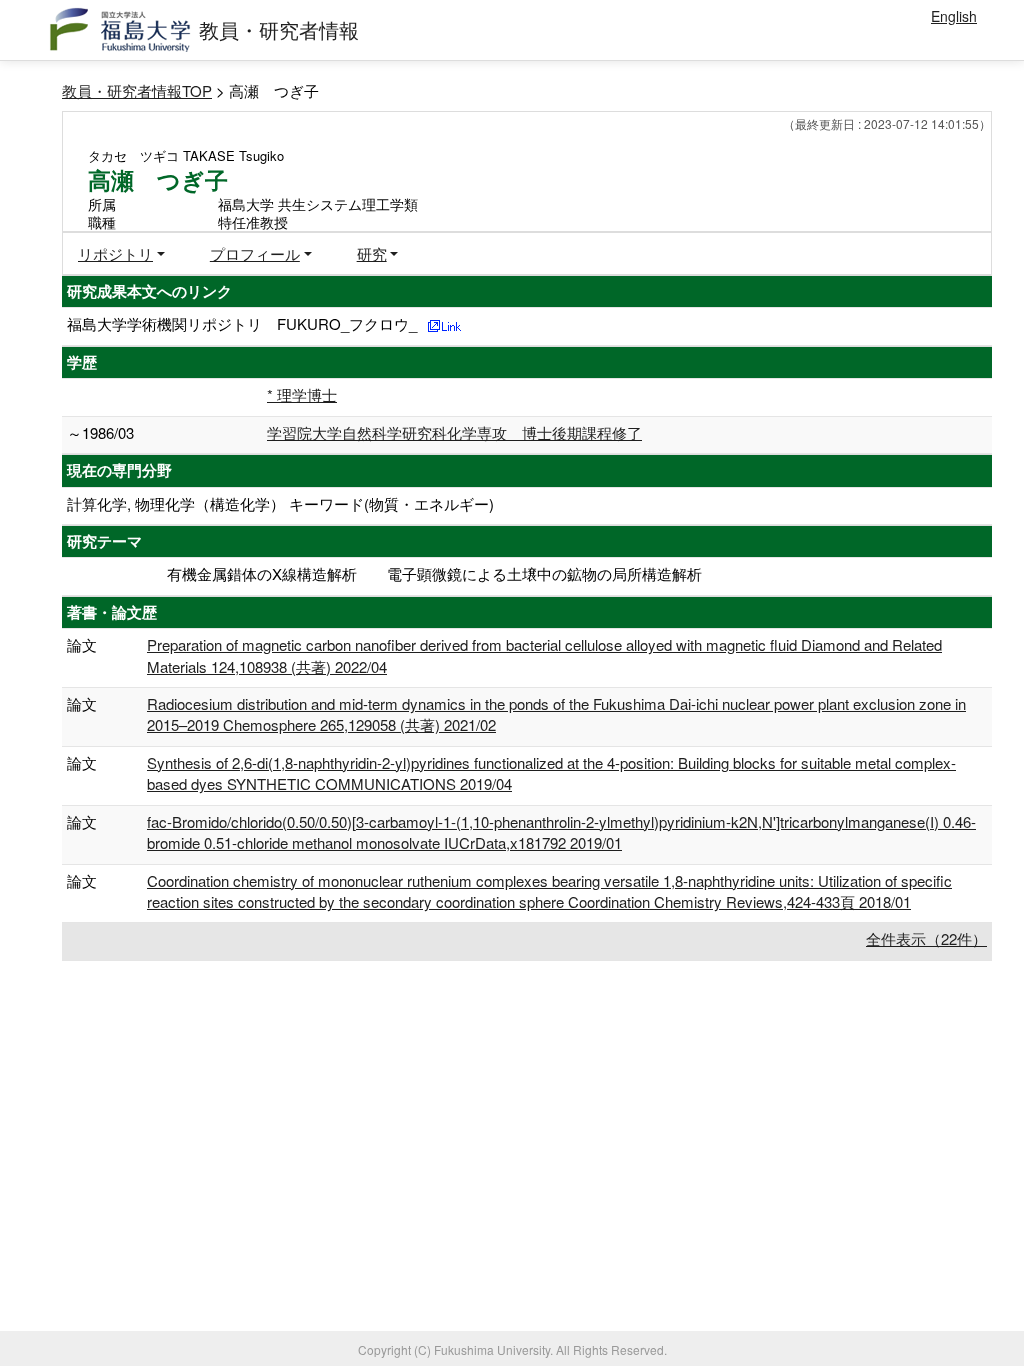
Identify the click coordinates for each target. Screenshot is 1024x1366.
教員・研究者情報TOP (137, 90)
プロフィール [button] (255, 253)
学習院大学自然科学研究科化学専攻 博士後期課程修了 (454, 432)
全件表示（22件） (926, 938)
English (954, 16)
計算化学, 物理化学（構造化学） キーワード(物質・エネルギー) (280, 503)
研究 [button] (372, 253)
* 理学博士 (302, 394)
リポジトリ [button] (115, 253)
